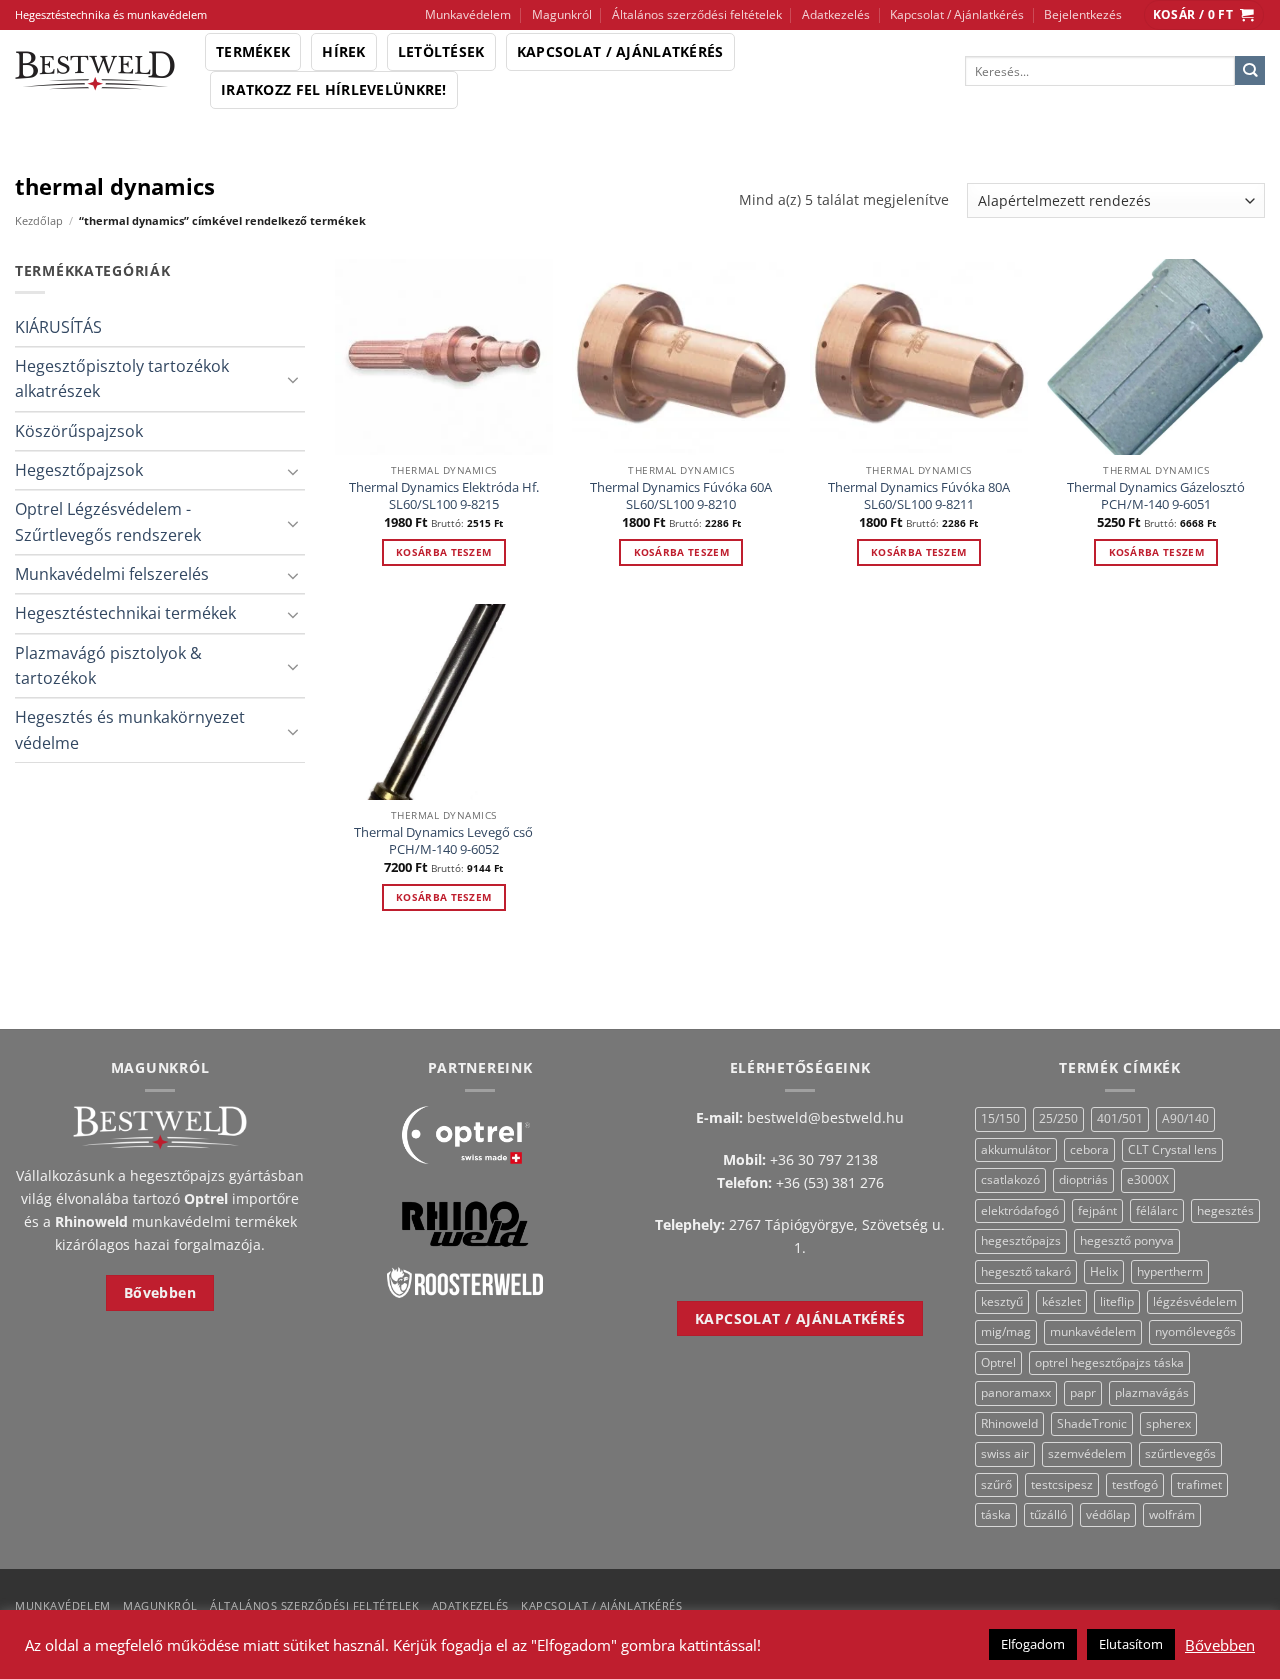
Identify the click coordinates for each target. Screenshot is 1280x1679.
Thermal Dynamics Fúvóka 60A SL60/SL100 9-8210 (681, 496)
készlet (1061, 1301)
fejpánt (1097, 1210)
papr (1083, 1392)
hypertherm (1170, 1271)
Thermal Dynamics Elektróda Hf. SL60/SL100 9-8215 (444, 496)
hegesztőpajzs (1021, 1240)
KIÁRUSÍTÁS (58, 327)
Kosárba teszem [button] (443, 552)
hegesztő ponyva (1127, 1240)
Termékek (253, 51)
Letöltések (441, 51)
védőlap (1108, 1514)
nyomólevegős (1195, 1331)
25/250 (1058, 1118)
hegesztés (1225, 1210)
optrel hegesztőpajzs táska (1109, 1362)
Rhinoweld (1009, 1423)
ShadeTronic (1092, 1423)
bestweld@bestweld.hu (825, 1117)
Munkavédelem (468, 14)
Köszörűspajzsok (79, 431)
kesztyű (1002, 1301)
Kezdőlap (39, 220)
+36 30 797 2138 (824, 1159)
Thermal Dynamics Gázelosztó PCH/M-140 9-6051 (1156, 496)
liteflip (1117, 1301)
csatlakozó (1010, 1179)
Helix (1104, 1271)
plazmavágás (1152, 1392)
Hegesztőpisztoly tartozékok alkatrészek (122, 378)
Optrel (998, 1362)
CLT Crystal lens (1172, 1149)
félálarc (1157, 1210)
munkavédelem (1093, 1331)
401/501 (1120, 1118)
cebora (1089, 1149)
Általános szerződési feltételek (697, 14)
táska (996, 1514)
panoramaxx (1016, 1392)
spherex (1168, 1423)
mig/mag (1006, 1331)
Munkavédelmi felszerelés (112, 574)
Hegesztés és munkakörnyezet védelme (130, 729)
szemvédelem (1087, 1453)
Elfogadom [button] (1033, 1644)
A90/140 (1185, 1118)
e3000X (1148, 1179)
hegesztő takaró (1026, 1271)
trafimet (1199, 1484)
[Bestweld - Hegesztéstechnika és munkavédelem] (95, 71)
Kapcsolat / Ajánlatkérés (957, 14)
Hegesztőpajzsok (79, 470)
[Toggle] (293, 379)
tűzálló (1048, 1514)
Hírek (343, 51)
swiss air (1005, 1453)
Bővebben (1220, 1645)
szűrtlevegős (1180, 1453)
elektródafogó (1020, 1210)
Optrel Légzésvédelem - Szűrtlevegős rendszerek (108, 521)
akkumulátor (1016, 1149)
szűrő (996, 1484)
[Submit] (1250, 71)
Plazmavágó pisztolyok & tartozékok (108, 665)
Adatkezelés (836, 14)
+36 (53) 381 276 (830, 1182)
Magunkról (562, 14)
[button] (1204, 15)
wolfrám (1172, 1514)
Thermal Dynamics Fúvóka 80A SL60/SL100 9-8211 (919, 496)
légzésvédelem (1195, 1301)
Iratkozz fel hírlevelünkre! (334, 89)
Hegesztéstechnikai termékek (125, 613)
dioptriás (1083, 1179)
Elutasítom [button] (1131, 1644)
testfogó (1135, 1484)
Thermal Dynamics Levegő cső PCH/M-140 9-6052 (443, 841)
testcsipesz (1062, 1484)
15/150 (1000, 1118)
